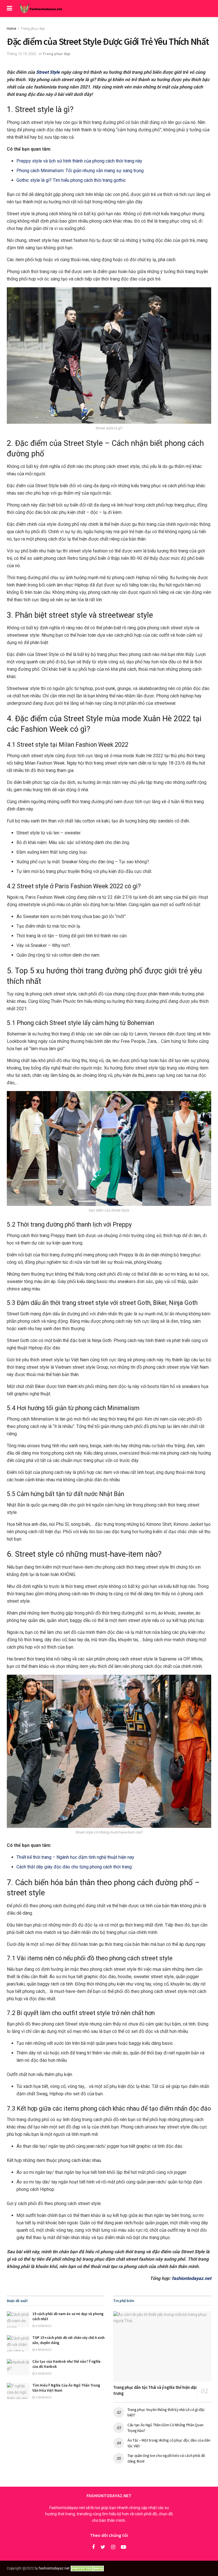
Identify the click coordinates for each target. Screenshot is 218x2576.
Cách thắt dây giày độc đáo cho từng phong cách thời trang (74, 1867)
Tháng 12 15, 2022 (22, 54)
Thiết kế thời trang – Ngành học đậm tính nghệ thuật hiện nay (75, 1857)
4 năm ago (43, 2326)
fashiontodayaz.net (191, 2278)
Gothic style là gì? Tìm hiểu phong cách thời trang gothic (71, 180)
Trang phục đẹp (33, 29)
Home (11, 29)
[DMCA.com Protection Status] (88, 2568)
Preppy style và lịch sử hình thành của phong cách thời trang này (79, 161)
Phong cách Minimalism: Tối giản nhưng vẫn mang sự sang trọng (80, 171)
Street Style (48, 72)
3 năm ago (43, 2397)
